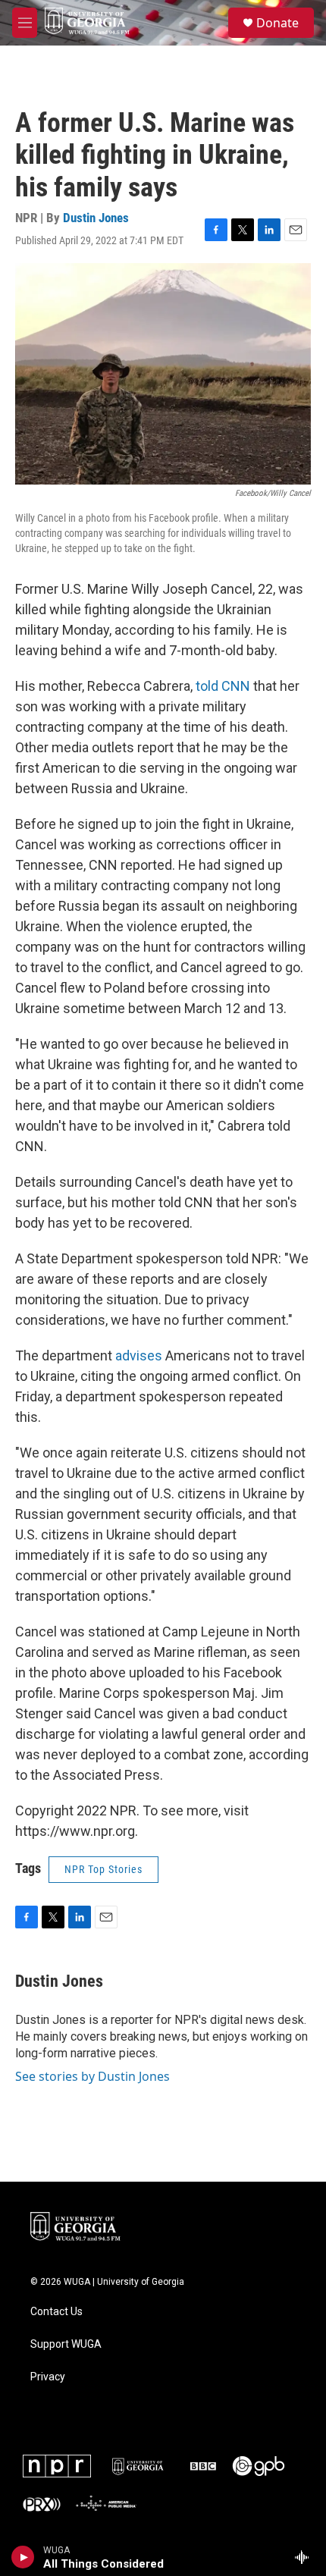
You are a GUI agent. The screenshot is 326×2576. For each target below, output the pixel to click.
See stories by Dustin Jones (92, 2076)
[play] (23, 2557)
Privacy (48, 2377)
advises (139, 1355)
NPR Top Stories (103, 1869)
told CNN (223, 686)
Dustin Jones (96, 218)
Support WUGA (66, 2344)
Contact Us (56, 2312)
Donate (277, 23)
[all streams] (306, 2557)
